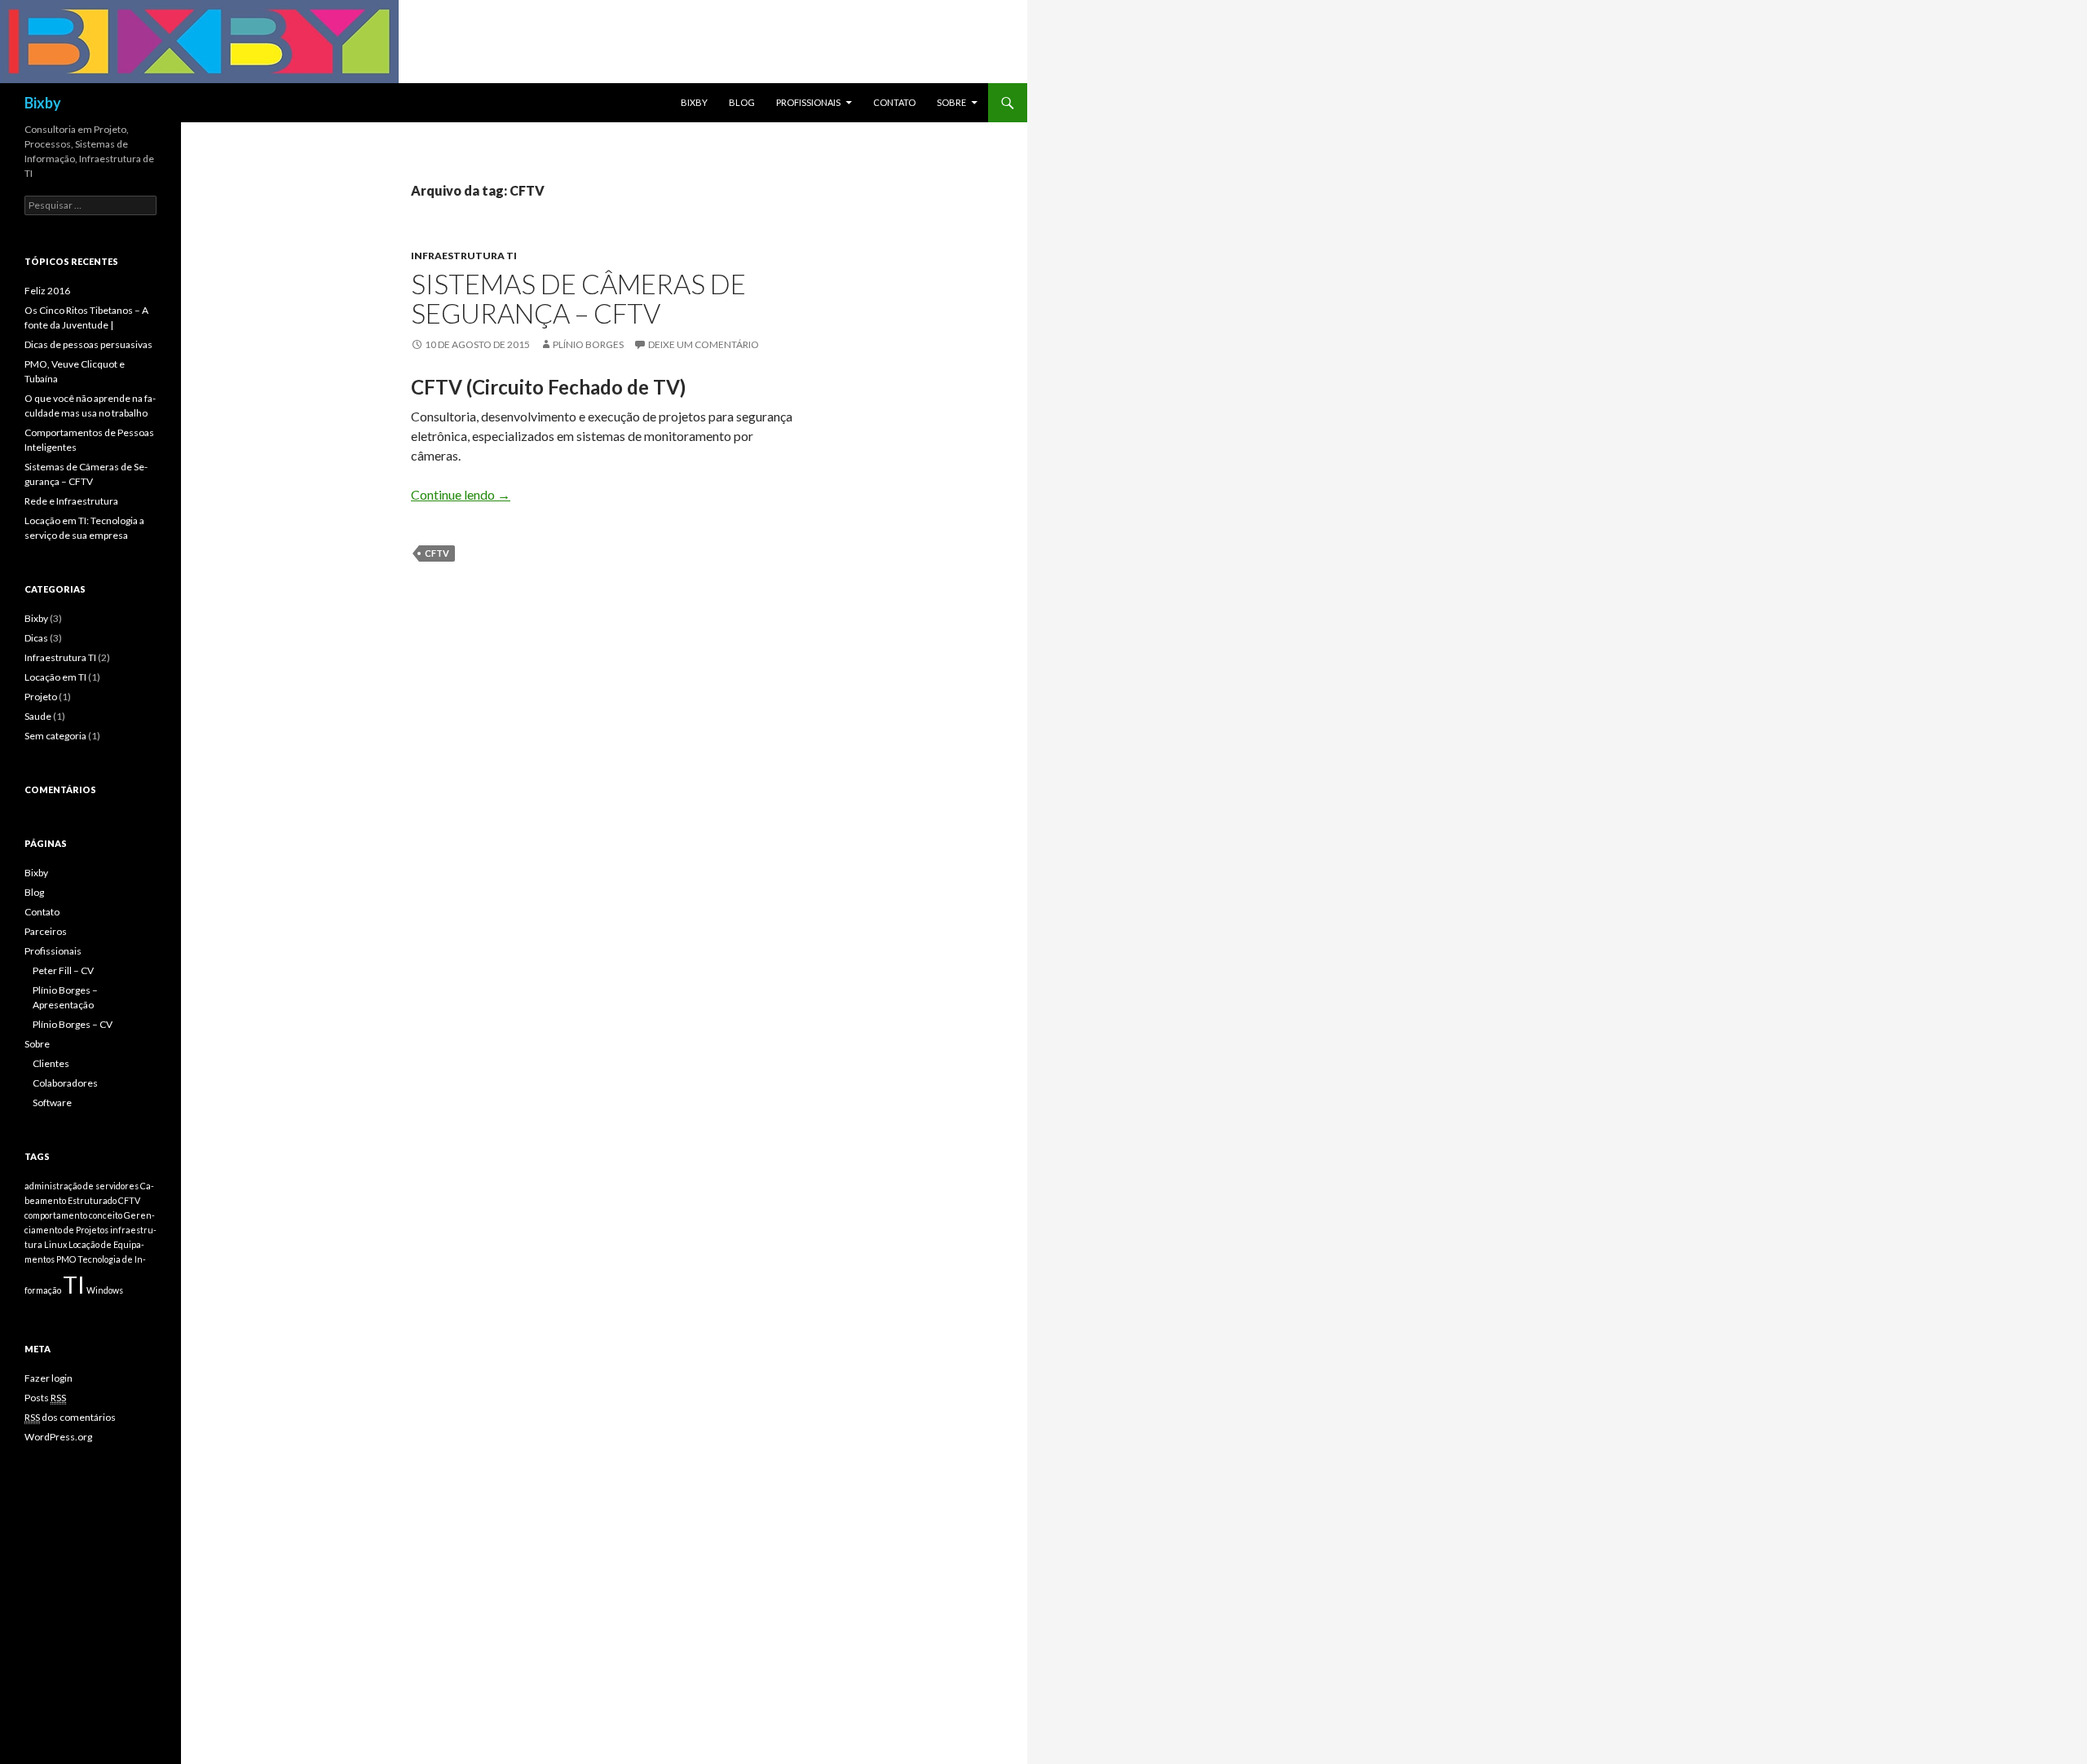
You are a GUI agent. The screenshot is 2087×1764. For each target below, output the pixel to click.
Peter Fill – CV (63, 970)
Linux (55, 1244)
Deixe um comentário (704, 344)
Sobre (951, 102)
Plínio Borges (588, 344)
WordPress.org (58, 1437)
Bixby (43, 103)
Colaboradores (65, 1083)
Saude (38, 716)
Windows (105, 1290)
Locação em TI (55, 677)
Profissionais (808, 102)
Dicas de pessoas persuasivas (88, 344)
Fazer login (49, 1378)
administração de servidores (82, 1186)
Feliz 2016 (47, 291)
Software (52, 1102)
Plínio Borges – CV (73, 1024)
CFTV (437, 553)
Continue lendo (461, 494)
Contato (894, 102)
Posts (45, 1398)
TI (74, 1284)
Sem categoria (55, 736)
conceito (106, 1215)
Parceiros (46, 931)
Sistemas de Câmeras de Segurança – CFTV (578, 298)
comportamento (56, 1215)
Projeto (41, 697)
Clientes (51, 1063)
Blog (742, 102)
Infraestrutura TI (464, 256)
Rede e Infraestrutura (71, 501)
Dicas (36, 638)
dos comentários (70, 1417)
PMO (66, 1259)
